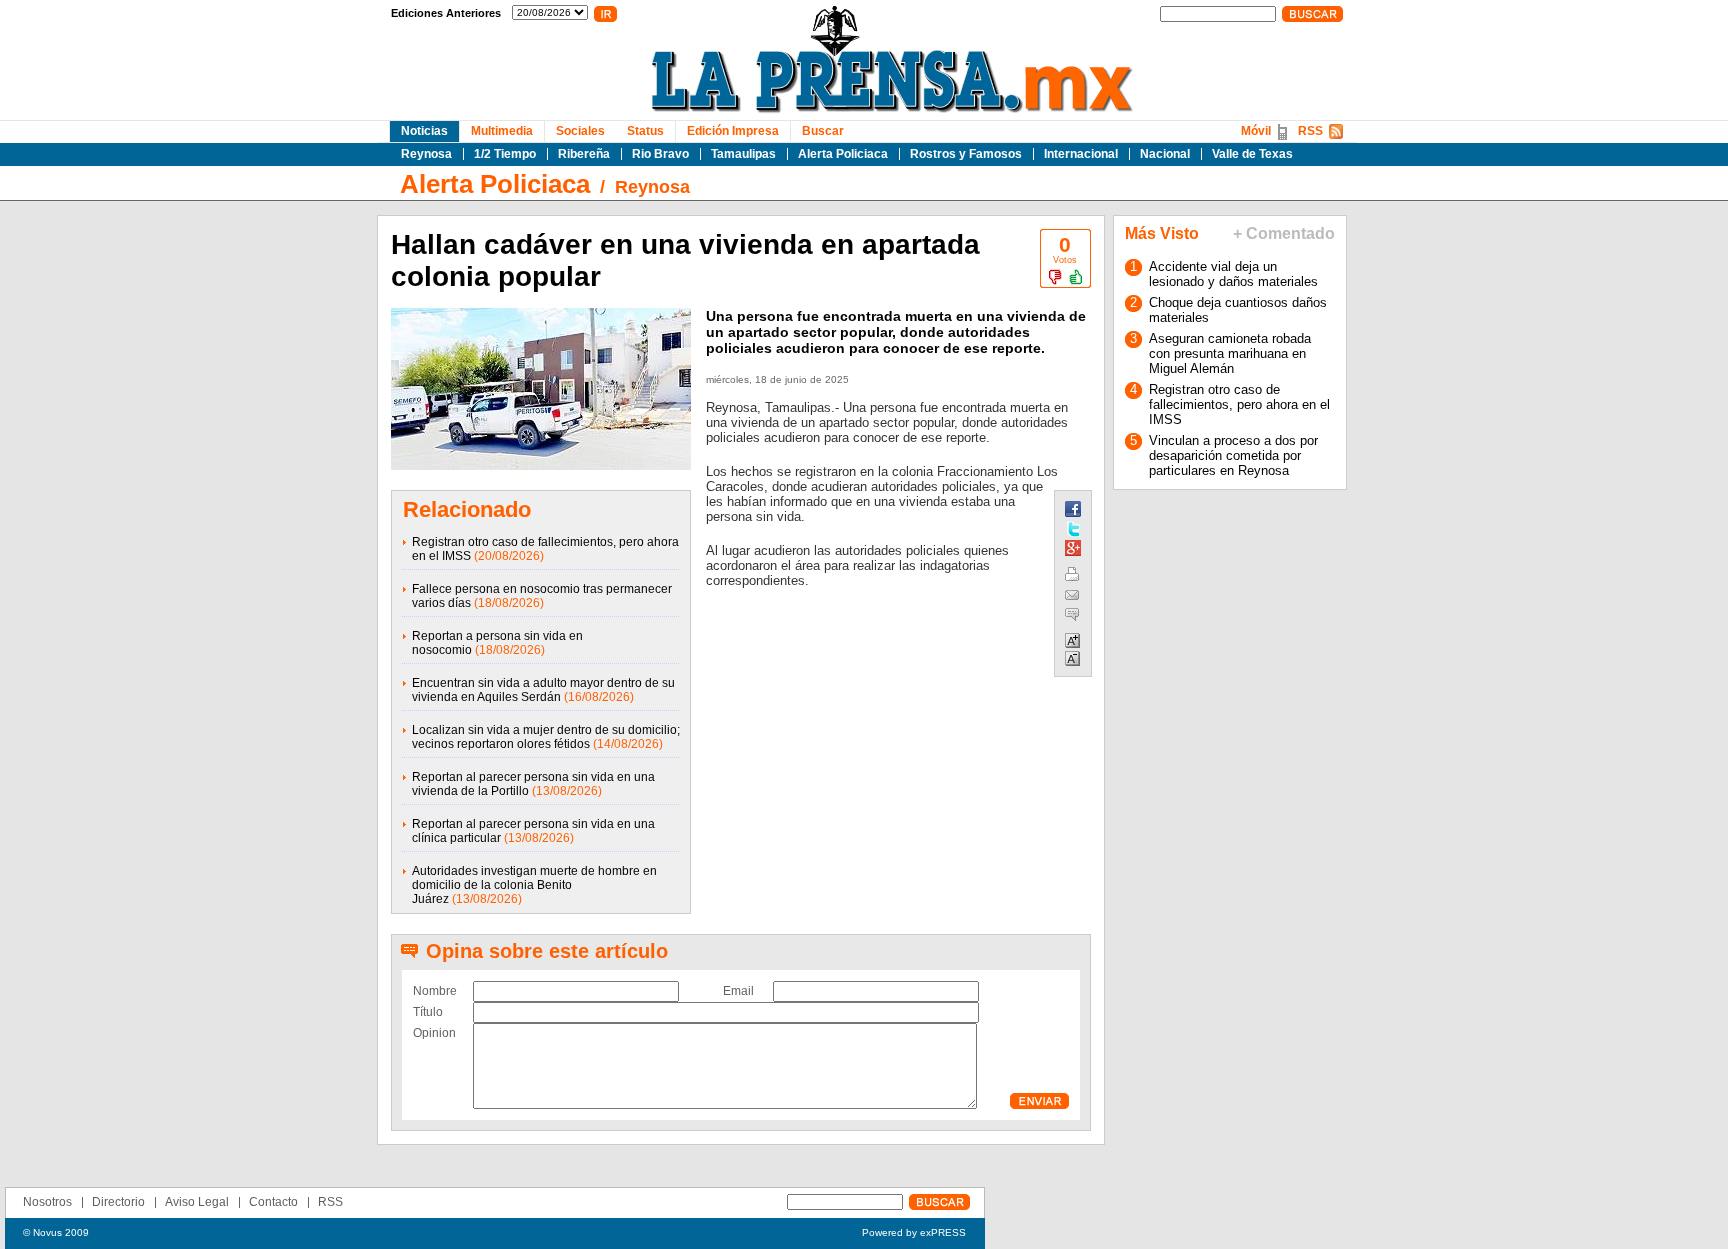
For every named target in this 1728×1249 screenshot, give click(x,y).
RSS (1310, 131)
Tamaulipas (743, 154)
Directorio (118, 1202)
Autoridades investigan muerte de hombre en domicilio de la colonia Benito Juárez (534, 885)
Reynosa (426, 154)
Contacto (273, 1202)
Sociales (580, 131)
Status (645, 131)
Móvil (1256, 131)
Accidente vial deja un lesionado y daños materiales (1233, 274)
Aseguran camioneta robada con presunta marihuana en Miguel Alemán (1230, 353)
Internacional (1081, 154)
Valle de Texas (1252, 154)
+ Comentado (1284, 233)
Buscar (823, 131)
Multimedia (502, 131)
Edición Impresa (733, 131)
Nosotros (47, 1202)
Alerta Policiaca (843, 154)
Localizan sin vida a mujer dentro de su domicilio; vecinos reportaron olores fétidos (546, 737)
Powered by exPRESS (914, 1232)
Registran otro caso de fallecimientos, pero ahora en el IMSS (1239, 404)
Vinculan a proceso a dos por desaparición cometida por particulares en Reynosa (1233, 455)
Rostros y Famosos (966, 154)
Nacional (1165, 154)
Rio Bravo (660, 154)
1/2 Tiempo (505, 154)
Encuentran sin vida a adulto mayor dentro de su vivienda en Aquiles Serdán (543, 690)
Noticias (424, 131)
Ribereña (584, 154)
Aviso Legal (197, 1202)
